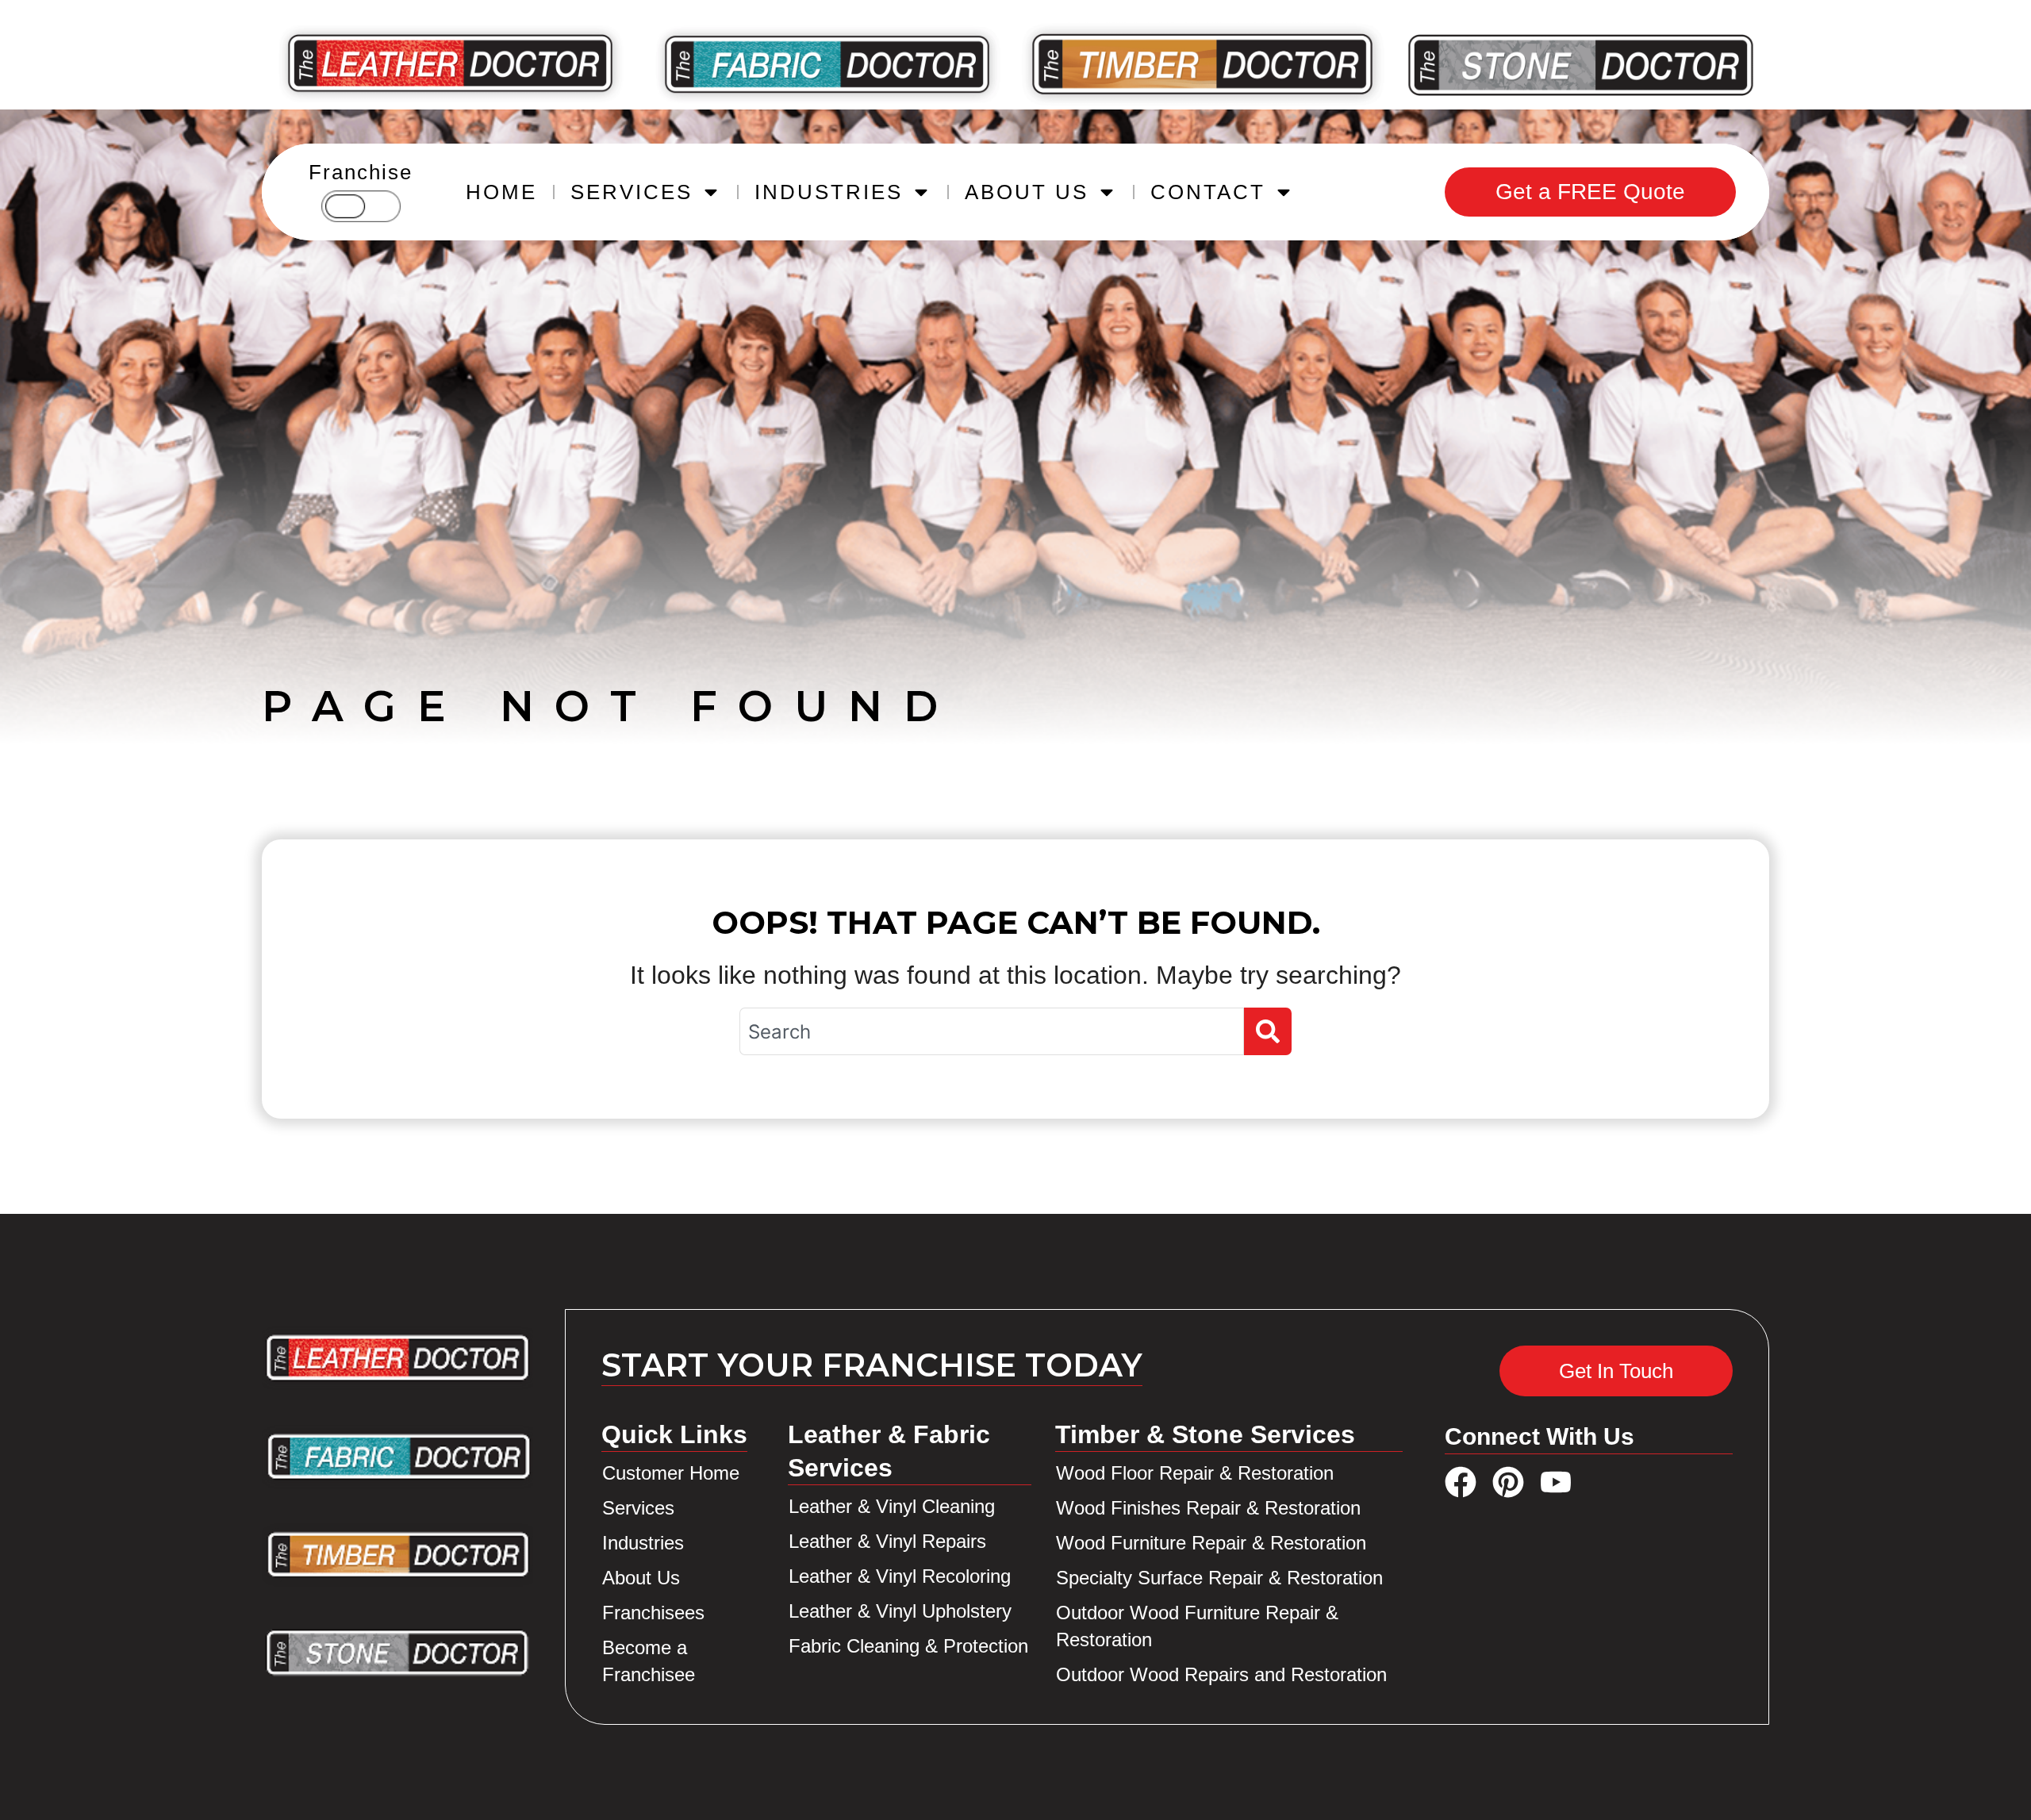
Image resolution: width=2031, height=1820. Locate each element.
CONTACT (1208, 192)
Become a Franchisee (649, 1661)
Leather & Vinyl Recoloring (900, 1576)
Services (638, 1508)
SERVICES (632, 192)
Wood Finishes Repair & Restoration (1208, 1508)
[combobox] (992, 1031)
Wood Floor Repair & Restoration (1195, 1473)
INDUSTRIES (829, 192)
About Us (641, 1578)
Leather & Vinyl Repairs (887, 1541)
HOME (501, 192)
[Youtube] (1556, 1482)
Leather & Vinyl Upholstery (900, 1611)
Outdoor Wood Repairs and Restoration (1221, 1674)
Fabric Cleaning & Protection (908, 1646)
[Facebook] (1461, 1482)
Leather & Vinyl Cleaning (892, 1506)
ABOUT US (1027, 192)
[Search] (1268, 1031)
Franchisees (653, 1613)
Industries (643, 1543)
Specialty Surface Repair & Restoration (1219, 1578)
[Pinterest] (1508, 1482)
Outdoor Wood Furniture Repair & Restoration (1197, 1626)
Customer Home (671, 1473)
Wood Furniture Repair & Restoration (1211, 1543)
